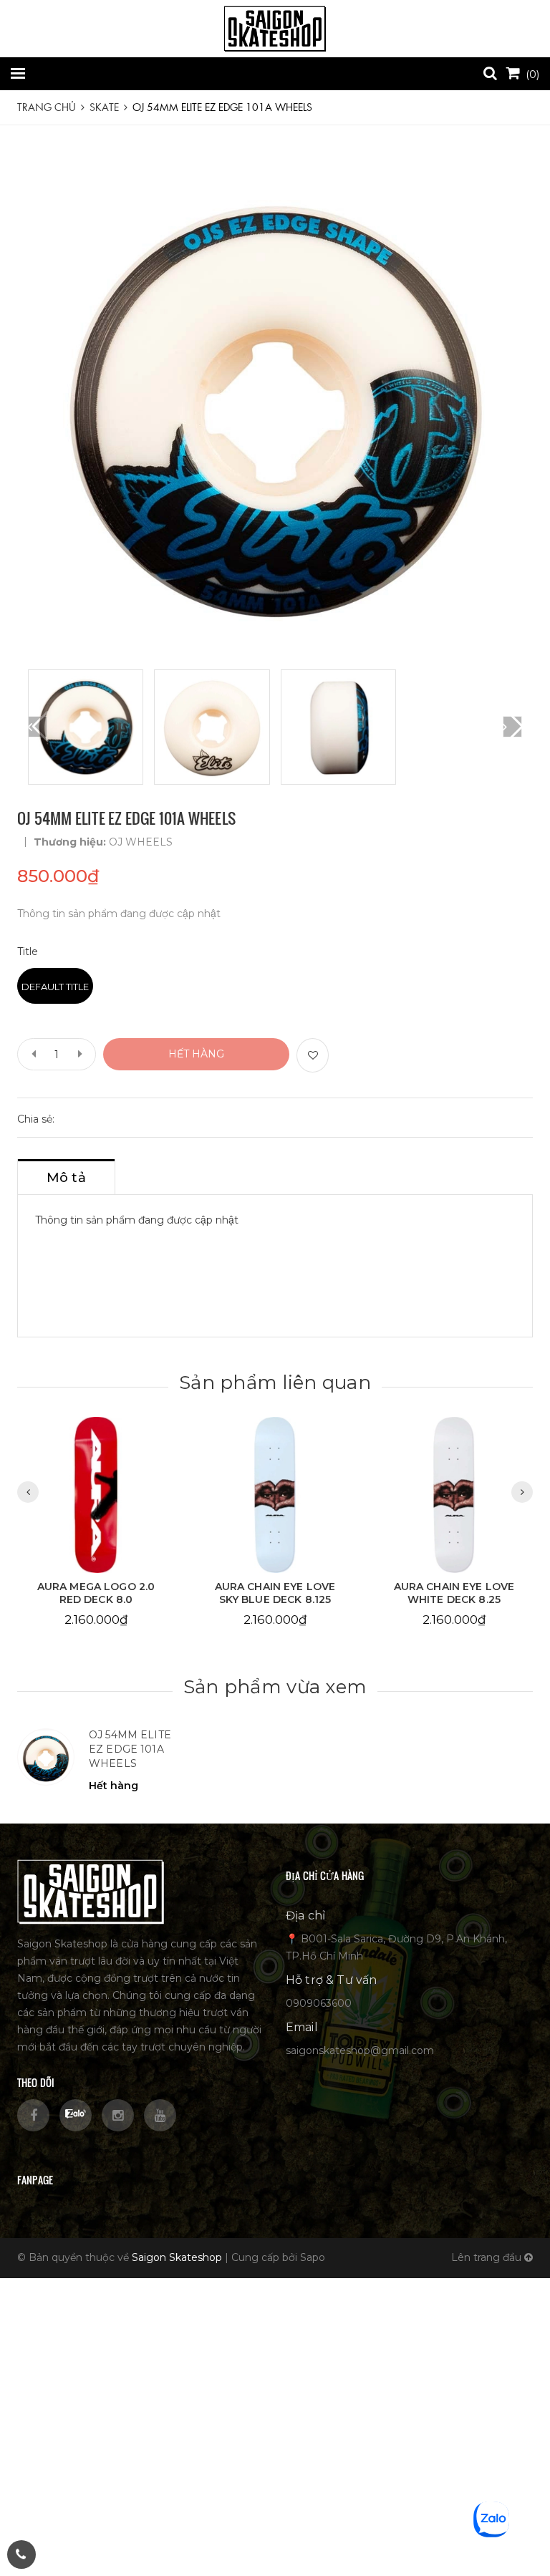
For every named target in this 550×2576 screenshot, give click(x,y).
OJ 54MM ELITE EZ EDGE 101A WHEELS (130, 1749)
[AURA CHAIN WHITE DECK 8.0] (454, 1495)
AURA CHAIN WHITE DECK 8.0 (454, 1593)
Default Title (55, 987)
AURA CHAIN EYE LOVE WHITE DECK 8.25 (275, 1593)
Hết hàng (196, 1054)
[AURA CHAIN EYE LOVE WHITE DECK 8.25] (275, 1495)
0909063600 (319, 2003)
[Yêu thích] (313, 1055)
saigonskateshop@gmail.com (360, 2050)
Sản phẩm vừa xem (275, 1687)
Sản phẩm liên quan (275, 1383)
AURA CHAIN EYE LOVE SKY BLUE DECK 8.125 (96, 1593)
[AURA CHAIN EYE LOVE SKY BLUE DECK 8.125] (96, 1495)
